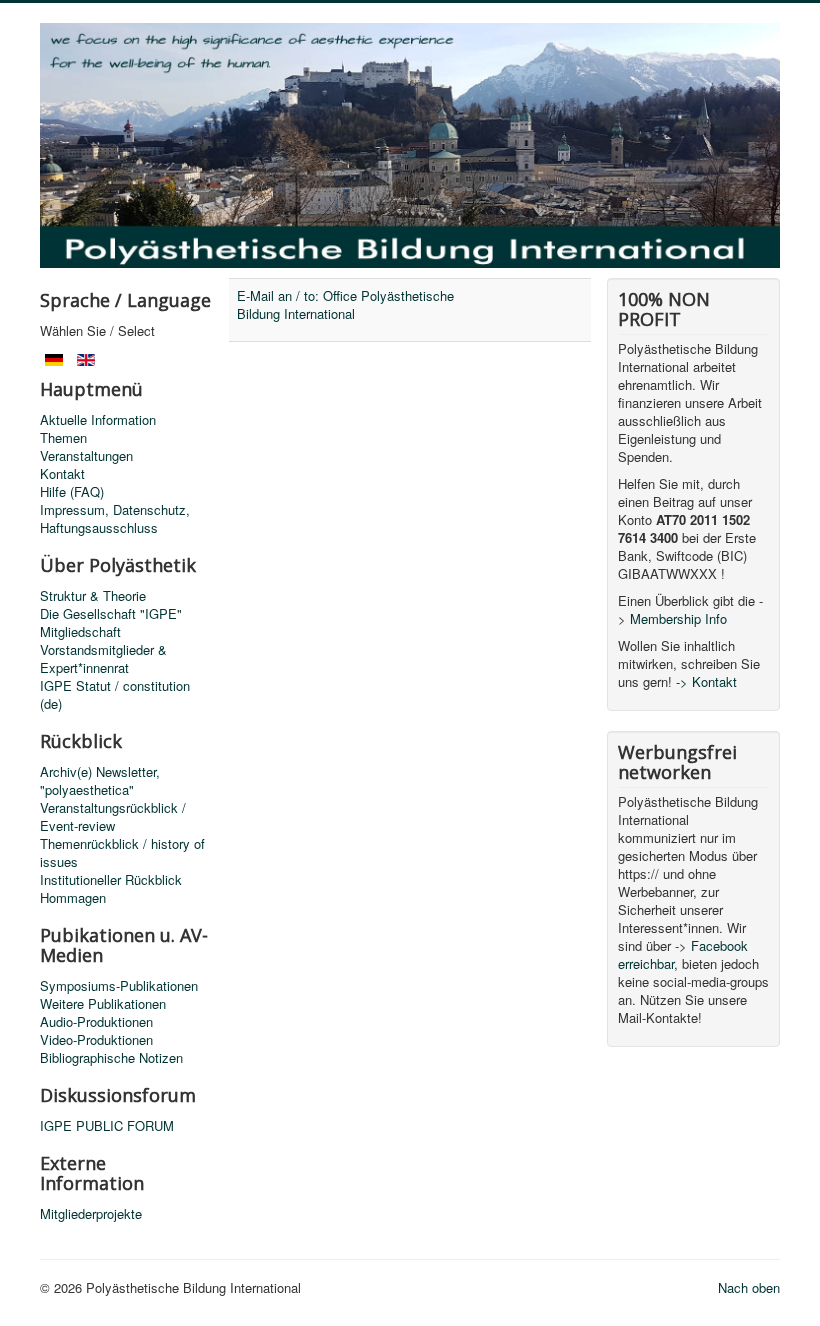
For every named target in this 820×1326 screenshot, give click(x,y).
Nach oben (749, 1287)
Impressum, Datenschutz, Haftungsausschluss (115, 519)
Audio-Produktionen (96, 1022)
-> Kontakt (706, 681)
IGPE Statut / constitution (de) (115, 695)
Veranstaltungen (86, 456)
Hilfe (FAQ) (72, 492)
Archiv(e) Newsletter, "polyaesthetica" (100, 781)
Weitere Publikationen (103, 1004)
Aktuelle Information (98, 420)
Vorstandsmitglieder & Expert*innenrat (103, 659)
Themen (63, 438)
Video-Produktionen (96, 1040)
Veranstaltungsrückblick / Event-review (113, 817)
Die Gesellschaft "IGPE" (111, 614)
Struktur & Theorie (93, 596)
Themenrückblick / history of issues (122, 853)
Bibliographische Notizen (111, 1058)
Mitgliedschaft (80, 632)
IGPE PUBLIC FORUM (107, 1126)
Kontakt (62, 474)
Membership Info (678, 618)
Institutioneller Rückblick (111, 880)
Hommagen (73, 898)
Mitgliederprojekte (91, 1214)
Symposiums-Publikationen (119, 986)
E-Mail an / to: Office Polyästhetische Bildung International (345, 304)
